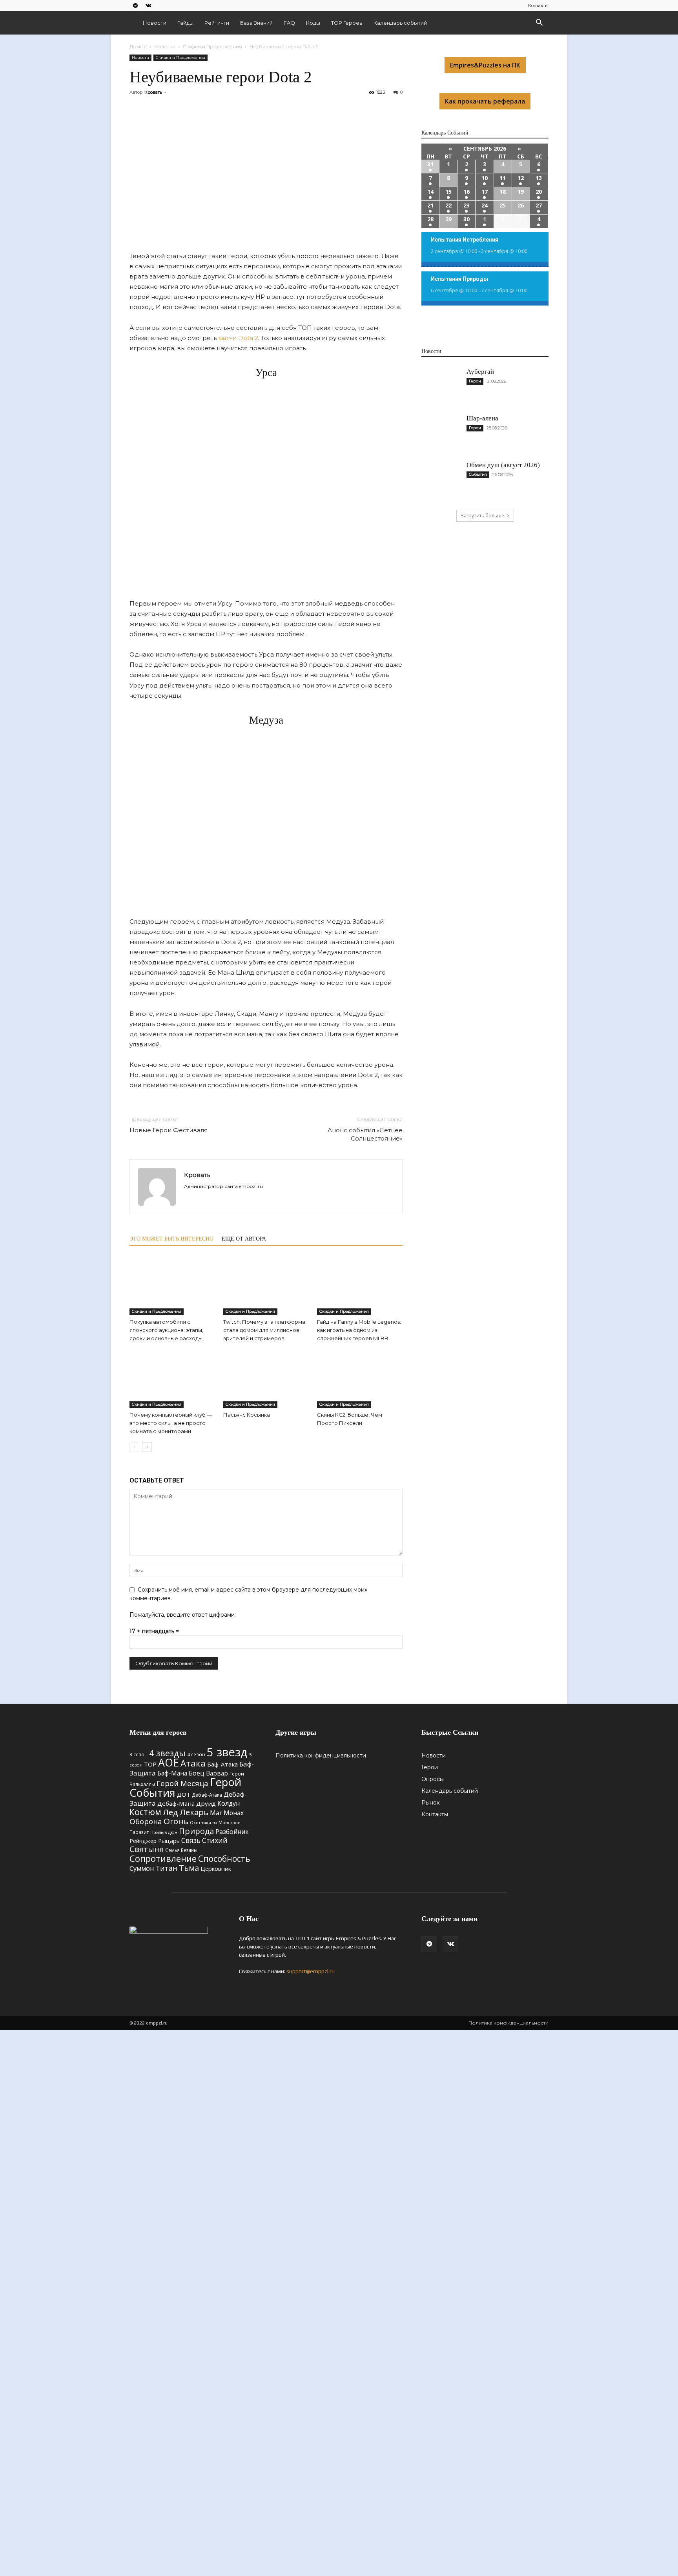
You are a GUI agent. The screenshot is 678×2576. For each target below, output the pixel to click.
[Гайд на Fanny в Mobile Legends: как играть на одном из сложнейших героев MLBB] (360, 1286)
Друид (206, 1803)
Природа (196, 1831)
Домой (138, 46)
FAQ (289, 23)
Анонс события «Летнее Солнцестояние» (365, 1134)
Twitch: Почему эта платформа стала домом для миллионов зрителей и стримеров (264, 1330)
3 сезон (139, 1754)
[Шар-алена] (441, 433)
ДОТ (184, 1794)
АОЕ (169, 1763)
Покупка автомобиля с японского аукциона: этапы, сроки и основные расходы (166, 1330)
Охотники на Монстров (215, 1823)
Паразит (139, 1832)
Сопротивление (163, 1858)
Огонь (176, 1821)
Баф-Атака (222, 1764)
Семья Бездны (181, 1850)
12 (521, 178)
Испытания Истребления (465, 240)
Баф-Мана (172, 1773)
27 (539, 205)
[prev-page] (134, 1447)
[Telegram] (135, 5)
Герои (475, 381)
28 (430, 219)
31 (430, 164)
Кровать (153, 92)
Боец (197, 1773)
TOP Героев (347, 23)
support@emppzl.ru (311, 1971)
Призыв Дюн (164, 1832)
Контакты (538, 5)
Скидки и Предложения (212, 46)
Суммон (142, 1868)
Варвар (217, 1773)
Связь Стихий (204, 1840)
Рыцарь (169, 1841)
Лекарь (194, 1812)
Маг (216, 1813)
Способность (224, 1859)
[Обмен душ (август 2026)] (441, 480)
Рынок (431, 1803)
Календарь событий (400, 23)
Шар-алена (482, 418)
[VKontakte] (148, 5)
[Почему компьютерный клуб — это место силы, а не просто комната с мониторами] (172, 1379)
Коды (313, 23)
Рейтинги (217, 23)
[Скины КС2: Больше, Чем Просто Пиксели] (360, 1379)
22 (448, 205)
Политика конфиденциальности (321, 1756)
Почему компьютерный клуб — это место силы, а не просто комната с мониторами (171, 1423)
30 (467, 219)
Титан (167, 1868)
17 (485, 192)
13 (539, 178)
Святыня (147, 1849)
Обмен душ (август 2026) (503, 465)
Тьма (189, 1868)
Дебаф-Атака (207, 1795)
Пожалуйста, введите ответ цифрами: (183, 1615)
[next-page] (147, 1447)
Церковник (216, 1868)
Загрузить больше (482, 516)
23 (467, 205)
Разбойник (232, 1832)
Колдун (229, 1803)
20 (539, 192)
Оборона (146, 1821)
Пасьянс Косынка (247, 1415)
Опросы (433, 1779)
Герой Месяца (182, 1783)
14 (430, 192)
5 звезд (227, 1752)
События (478, 474)
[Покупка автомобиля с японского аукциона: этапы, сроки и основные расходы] (172, 1286)
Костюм (145, 1812)
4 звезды (167, 1753)
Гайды (185, 23)
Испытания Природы (459, 279)
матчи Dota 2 (238, 338)
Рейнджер (143, 1841)
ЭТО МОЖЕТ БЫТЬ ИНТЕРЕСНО (171, 1239)
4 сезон (196, 1754)
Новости (155, 23)
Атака (193, 1763)
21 (430, 205)
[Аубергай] (441, 387)
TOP (150, 1764)
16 (467, 192)
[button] (539, 23)
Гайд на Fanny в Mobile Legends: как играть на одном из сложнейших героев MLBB (359, 1330)
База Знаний (256, 23)
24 (485, 205)
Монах (234, 1813)
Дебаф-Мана (176, 1803)
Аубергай (480, 372)
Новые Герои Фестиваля (169, 1130)
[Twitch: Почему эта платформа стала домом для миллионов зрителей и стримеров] (266, 1286)
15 (448, 192)
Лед (170, 1812)
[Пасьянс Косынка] (266, 1379)
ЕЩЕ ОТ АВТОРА (244, 1239)
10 (485, 178)
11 (503, 178)
